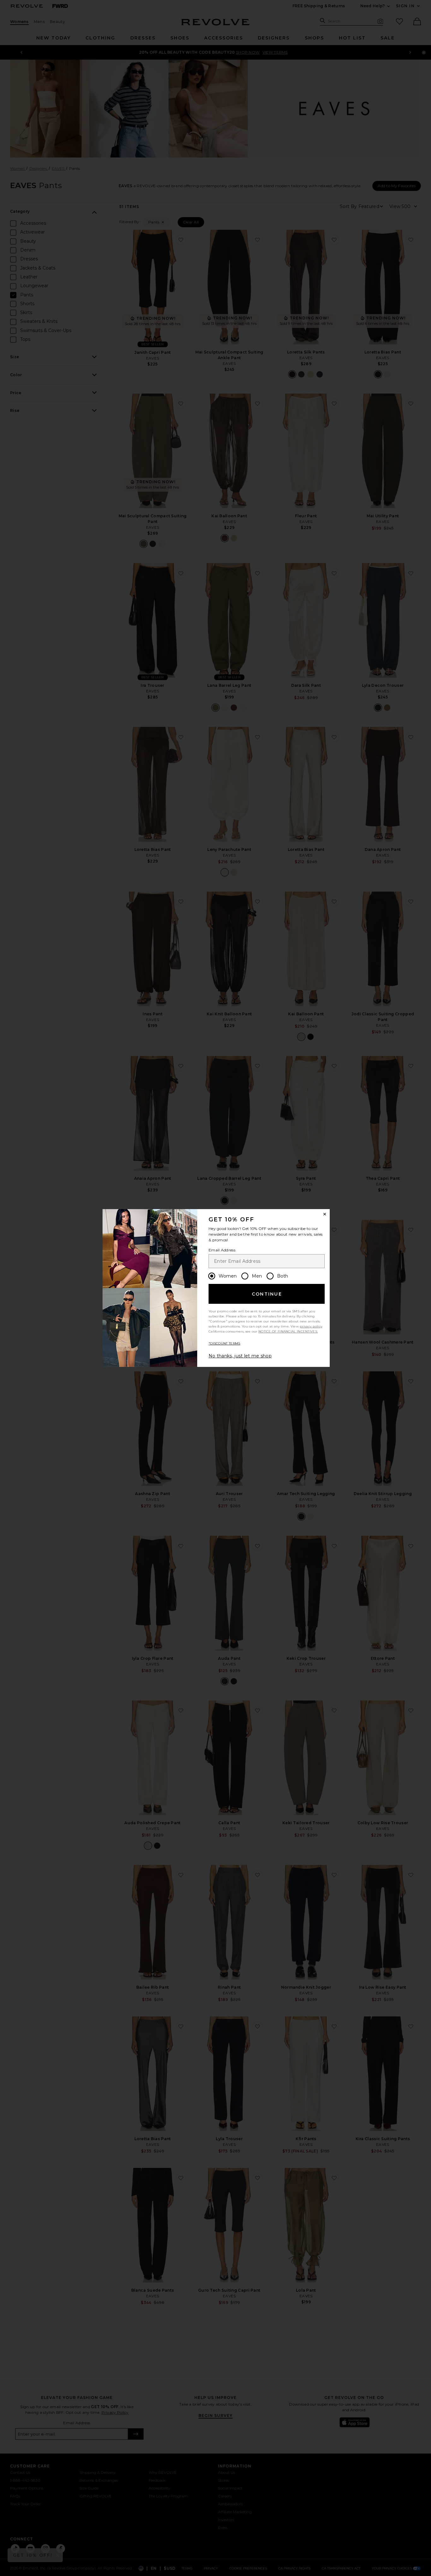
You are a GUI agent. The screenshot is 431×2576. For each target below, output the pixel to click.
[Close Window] (325, 1214)
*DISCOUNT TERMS (224, 1343)
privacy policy (311, 1326)
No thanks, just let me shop (240, 1356)
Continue (267, 1294)
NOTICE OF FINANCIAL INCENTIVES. (288, 1331)
